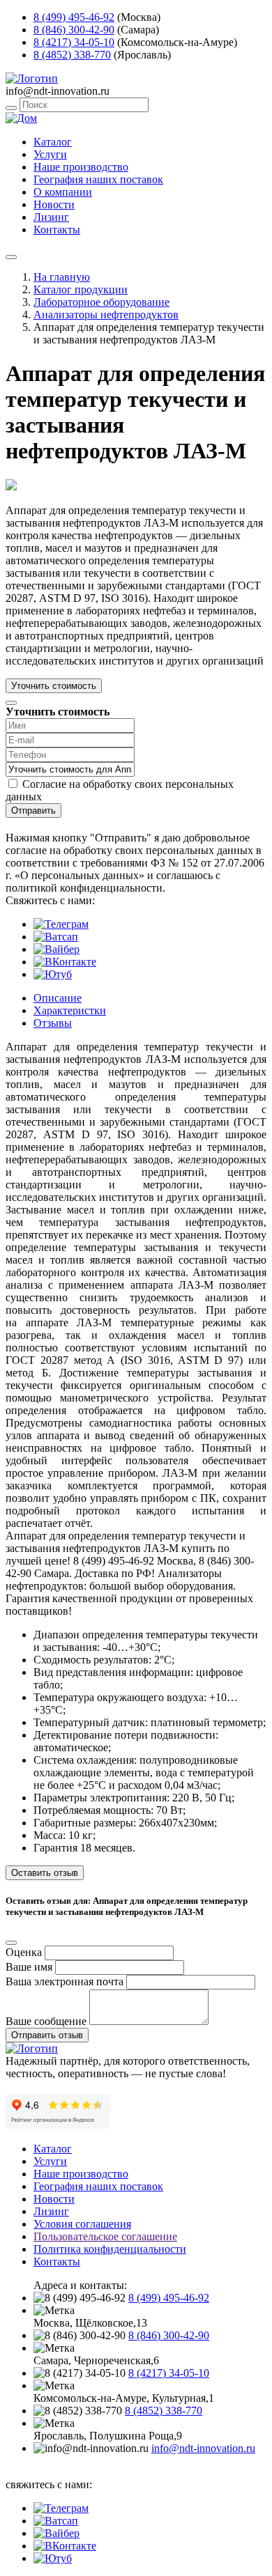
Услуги (50, 154)
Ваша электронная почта (65, 1981)
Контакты (57, 230)
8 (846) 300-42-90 (74, 30)
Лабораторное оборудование (101, 302)
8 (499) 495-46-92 (74, 17)
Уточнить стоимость (54, 686)
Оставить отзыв (45, 1873)
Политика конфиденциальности (110, 2249)
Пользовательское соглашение (105, 2236)
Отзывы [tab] (53, 1023)
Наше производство (81, 167)
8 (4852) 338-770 (72, 55)
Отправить (33, 810)
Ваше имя (29, 1967)
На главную (62, 277)
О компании (63, 192)
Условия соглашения (82, 2224)
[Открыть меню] (11, 257)
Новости (54, 204)
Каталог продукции (81, 289)
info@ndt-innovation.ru (203, 2448)
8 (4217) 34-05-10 (74, 42)
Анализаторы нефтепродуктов (106, 315)
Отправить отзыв (47, 2035)
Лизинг (51, 217)
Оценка (24, 1952)
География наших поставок (98, 179)
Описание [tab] (58, 998)
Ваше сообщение (46, 2021)
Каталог (53, 142)
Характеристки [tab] (70, 1010)
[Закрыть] (11, 703)
